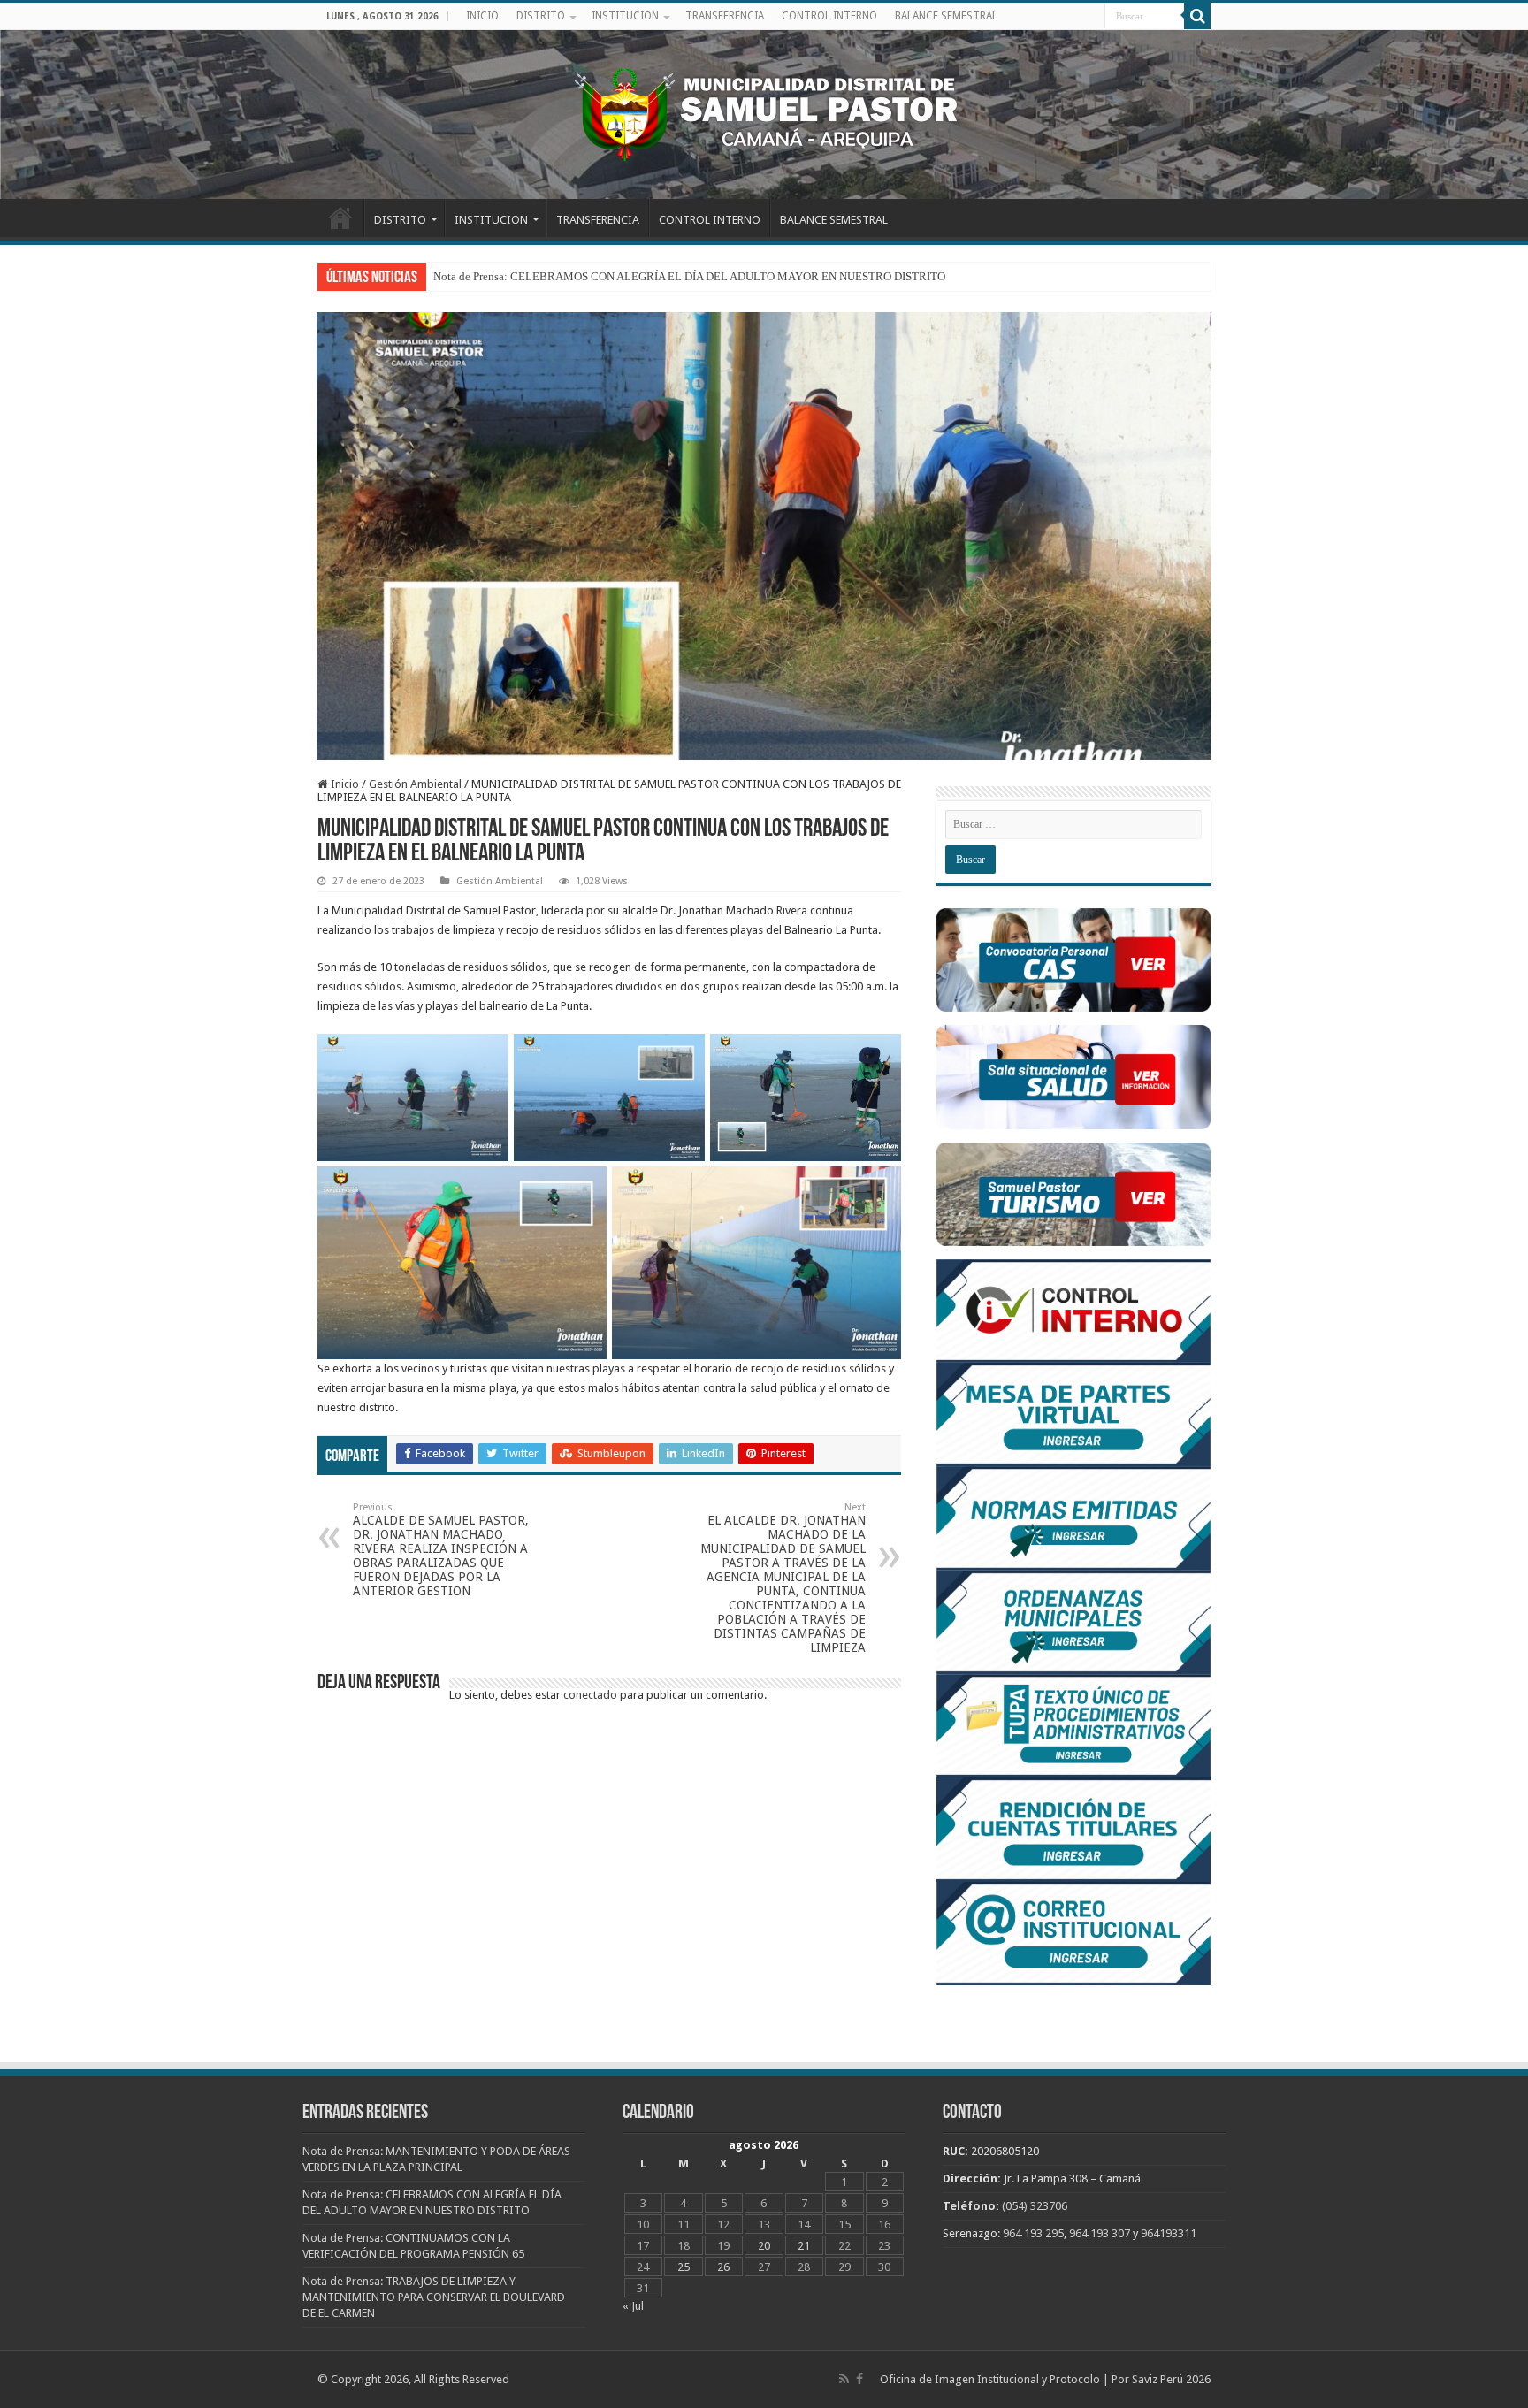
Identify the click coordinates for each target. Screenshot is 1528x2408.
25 (684, 2267)
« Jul (633, 2306)
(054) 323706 (1035, 2206)
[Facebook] (859, 2379)
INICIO (482, 16)
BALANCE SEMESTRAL (946, 16)
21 (804, 2246)
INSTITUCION (625, 16)
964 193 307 (1100, 2233)
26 (723, 2267)
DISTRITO (541, 16)
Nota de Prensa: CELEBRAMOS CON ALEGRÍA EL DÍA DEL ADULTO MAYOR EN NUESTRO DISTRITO (689, 276)
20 (764, 2246)
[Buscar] (1197, 16)
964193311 (1169, 2233)
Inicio (344, 784)
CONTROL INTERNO (829, 16)
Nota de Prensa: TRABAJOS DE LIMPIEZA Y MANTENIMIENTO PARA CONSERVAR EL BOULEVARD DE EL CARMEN (434, 2297)
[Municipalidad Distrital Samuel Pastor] (764, 111)
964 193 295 (1033, 2233)
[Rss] (844, 2379)
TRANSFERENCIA (725, 16)
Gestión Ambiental (415, 784)
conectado (590, 1695)
